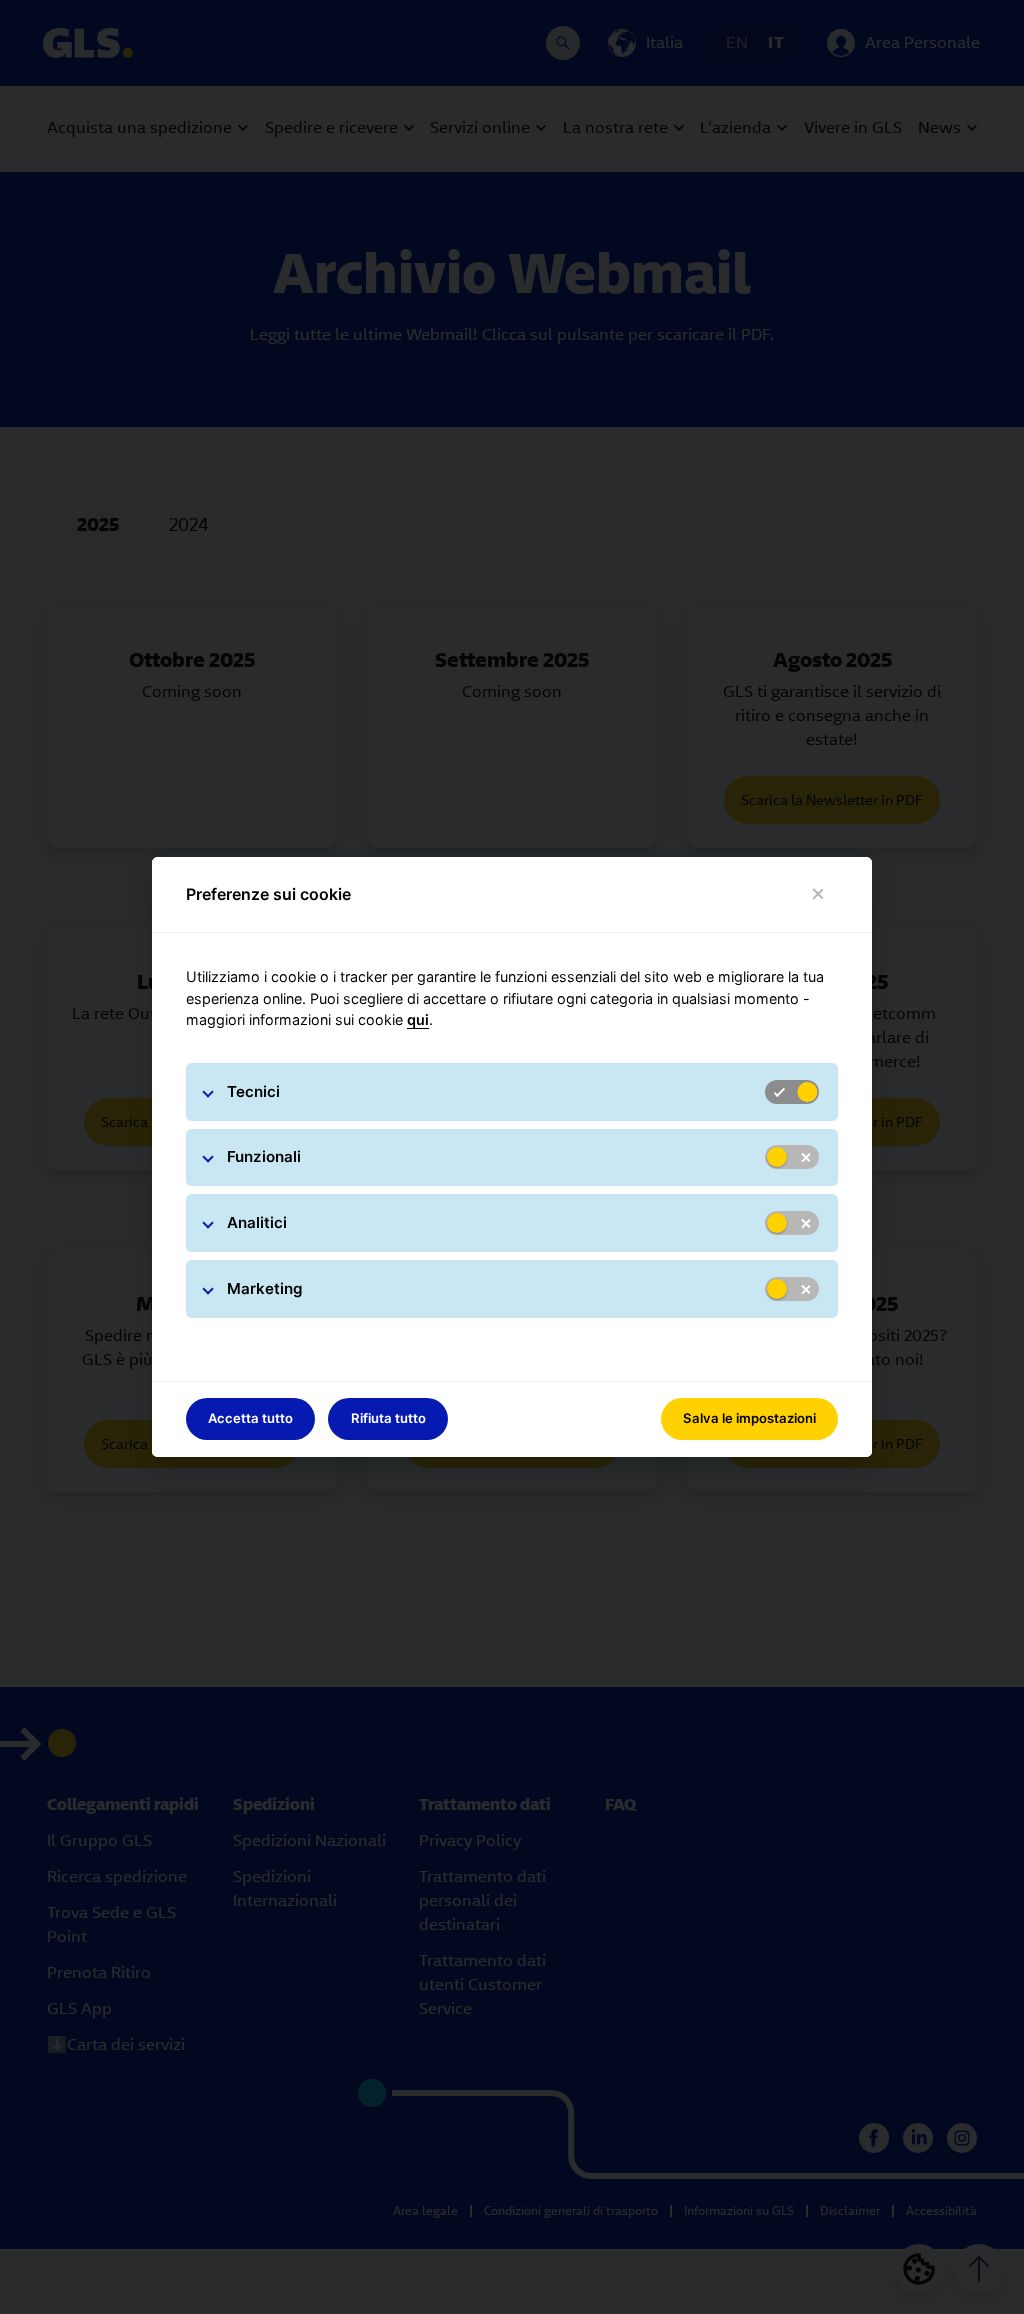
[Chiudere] (818, 894)
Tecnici (253, 1091)
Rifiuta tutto (388, 1418)
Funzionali (264, 1156)
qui (418, 1019)
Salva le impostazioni (749, 1418)
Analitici (257, 1222)
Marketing (265, 1288)
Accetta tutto (250, 1418)
